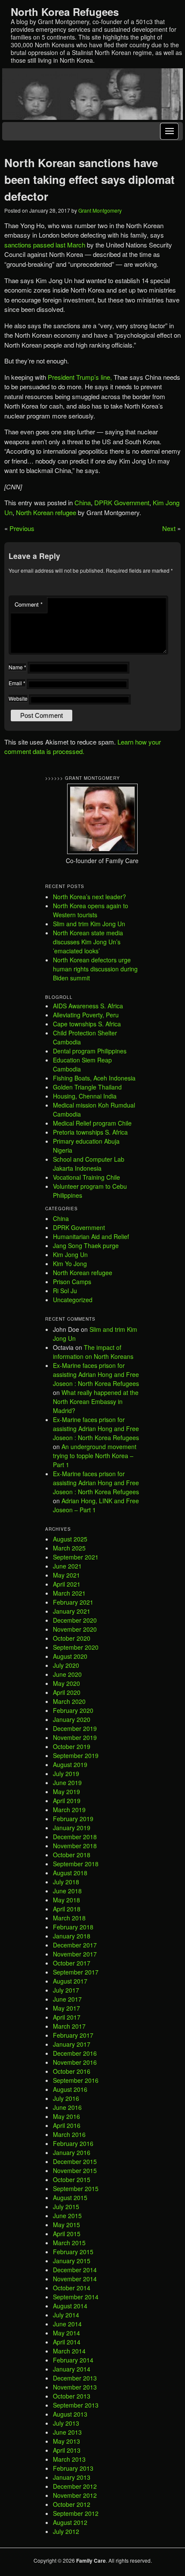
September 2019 (76, 1755)
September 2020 (76, 1647)
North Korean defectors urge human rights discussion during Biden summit (95, 969)
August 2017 (70, 1981)
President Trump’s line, (80, 377)
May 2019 (66, 1792)
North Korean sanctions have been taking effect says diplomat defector (89, 179)
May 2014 (66, 2333)
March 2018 (69, 1918)
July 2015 (66, 2207)
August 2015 (70, 2198)
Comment (29, 604)
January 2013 (72, 2477)
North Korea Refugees (65, 12)
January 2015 (72, 2261)
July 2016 (66, 2098)
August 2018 (70, 1873)
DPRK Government (122, 502)
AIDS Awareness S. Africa (88, 1006)
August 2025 (70, 1539)
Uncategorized (73, 1300)
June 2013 (67, 2432)
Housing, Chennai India (85, 1096)
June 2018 (67, 1891)
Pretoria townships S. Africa (90, 1132)
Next (169, 528)
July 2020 (66, 1665)
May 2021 (66, 1575)
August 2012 (70, 2522)
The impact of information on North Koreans (93, 1352)
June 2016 (67, 2107)
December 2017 (75, 1945)
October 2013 (72, 2396)
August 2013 (70, 2414)
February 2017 (73, 2035)
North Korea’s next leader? (89, 897)
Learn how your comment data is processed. (83, 747)
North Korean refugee (46, 512)
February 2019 (73, 1819)
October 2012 (72, 2504)
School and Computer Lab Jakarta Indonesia (89, 1164)
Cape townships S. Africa (87, 1024)
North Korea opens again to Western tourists (91, 910)
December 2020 (75, 1620)
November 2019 (75, 1737)
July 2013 (66, 2423)
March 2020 (69, 1701)
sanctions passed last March (46, 245)
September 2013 (76, 2405)
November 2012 (75, 2495)
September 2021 (76, 1557)
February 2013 (73, 2468)
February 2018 (73, 1927)
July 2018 (66, 1882)
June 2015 (67, 2216)
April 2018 (67, 1909)
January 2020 (72, 1719)
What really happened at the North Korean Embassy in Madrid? (96, 1401)
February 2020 (73, 1710)
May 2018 (66, 1900)
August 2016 (70, 2089)
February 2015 (73, 2252)
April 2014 (67, 2342)
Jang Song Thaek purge (86, 1245)
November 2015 (75, 2170)
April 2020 (67, 1692)
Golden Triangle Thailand (87, 1087)
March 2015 (69, 2243)
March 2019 (69, 1810)
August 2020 (70, 1656)
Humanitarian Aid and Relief (91, 1236)
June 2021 (67, 1566)
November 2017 (75, 1954)
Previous (22, 528)
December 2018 (75, 1837)
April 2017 (67, 2017)
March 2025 (69, 1548)
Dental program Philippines (90, 1051)
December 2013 (75, 2378)
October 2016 (72, 2071)
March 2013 (69, 2459)
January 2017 (72, 2044)
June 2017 (67, 1999)
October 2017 (72, 1963)
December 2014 (75, 2270)
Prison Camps (72, 1282)
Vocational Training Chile (86, 1177)
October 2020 (72, 1638)
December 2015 (75, 2161)
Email (17, 683)
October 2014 (72, 2288)
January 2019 (72, 1828)
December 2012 (75, 2486)
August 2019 (70, 1764)
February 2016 (73, 2143)
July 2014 (66, 2315)
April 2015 (67, 2234)
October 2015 (72, 2179)
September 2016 (76, 2080)
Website (18, 698)
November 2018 (75, 1846)
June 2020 (67, 1674)
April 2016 (67, 2125)
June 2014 (67, 2324)
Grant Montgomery (100, 210)
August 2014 (70, 2306)
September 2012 (76, 2513)
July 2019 (66, 1773)
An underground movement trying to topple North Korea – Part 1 (95, 1456)
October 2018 (72, 1855)
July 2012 (66, 2531)
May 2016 (66, 2116)
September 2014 (76, 2297)
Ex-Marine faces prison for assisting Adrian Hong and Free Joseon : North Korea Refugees (96, 1374)
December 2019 (75, 1728)
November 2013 (75, 2387)
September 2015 (76, 2188)
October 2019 (72, 1746)
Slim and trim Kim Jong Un (89, 924)
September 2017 (76, 1972)
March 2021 (69, 1593)
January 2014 (72, 2369)
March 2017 (69, 2026)
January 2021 (72, 1611)
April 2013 (67, 2450)
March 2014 (69, 2351)
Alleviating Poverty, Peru (86, 1015)
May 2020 (66, 1683)
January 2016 (72, 2152)
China (83, 502)
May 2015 (66, 2225)
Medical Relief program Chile (92, 1123)
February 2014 (73, 2360)
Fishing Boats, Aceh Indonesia (94, 1078)
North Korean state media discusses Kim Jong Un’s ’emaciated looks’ (88, 942)
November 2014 (75, 2279)
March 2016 (69, 2134)
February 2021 (73, 1602)
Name (17, 667)
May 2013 (66, 2441)
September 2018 (76, 1864)
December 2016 (75, 2053)
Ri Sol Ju (65, 1291)
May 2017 (66, 2008)
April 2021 (67, 1584)
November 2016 (75, 2062)
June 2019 (67, 1782)
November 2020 (75, 1629)
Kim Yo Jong (70, 1264)
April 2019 (67, 1801)
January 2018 (72, 1936)
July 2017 (66, 1990)
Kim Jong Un (70, 1254)
